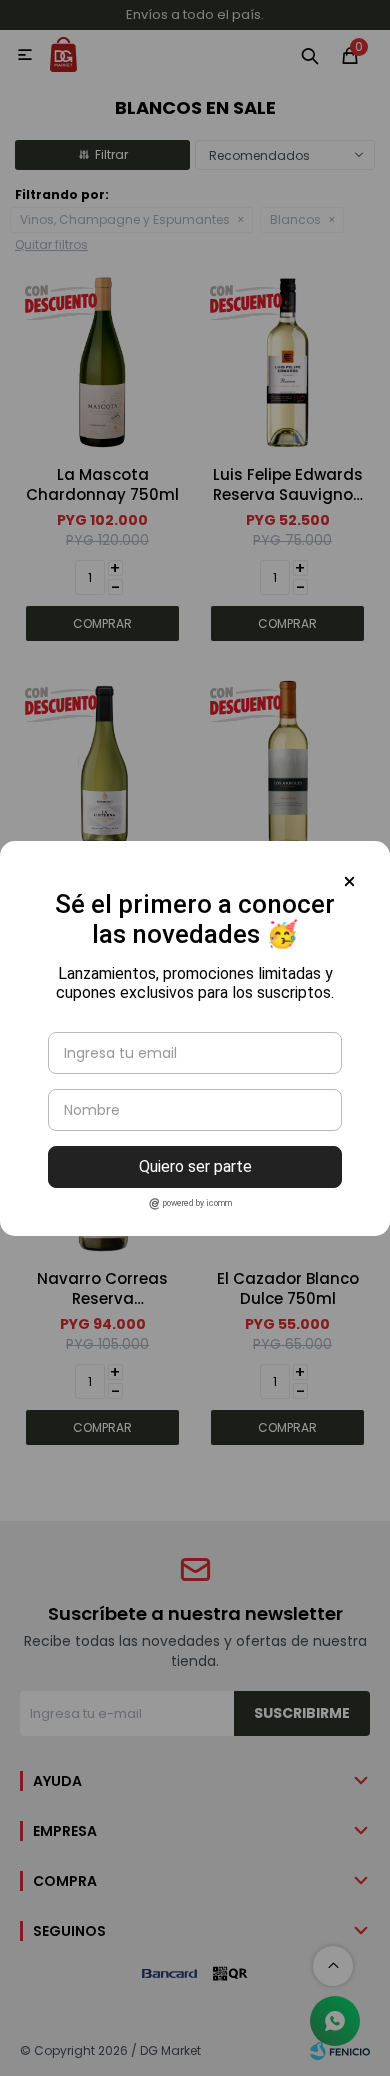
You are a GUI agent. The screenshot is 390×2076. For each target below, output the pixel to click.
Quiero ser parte (195, 1166)
